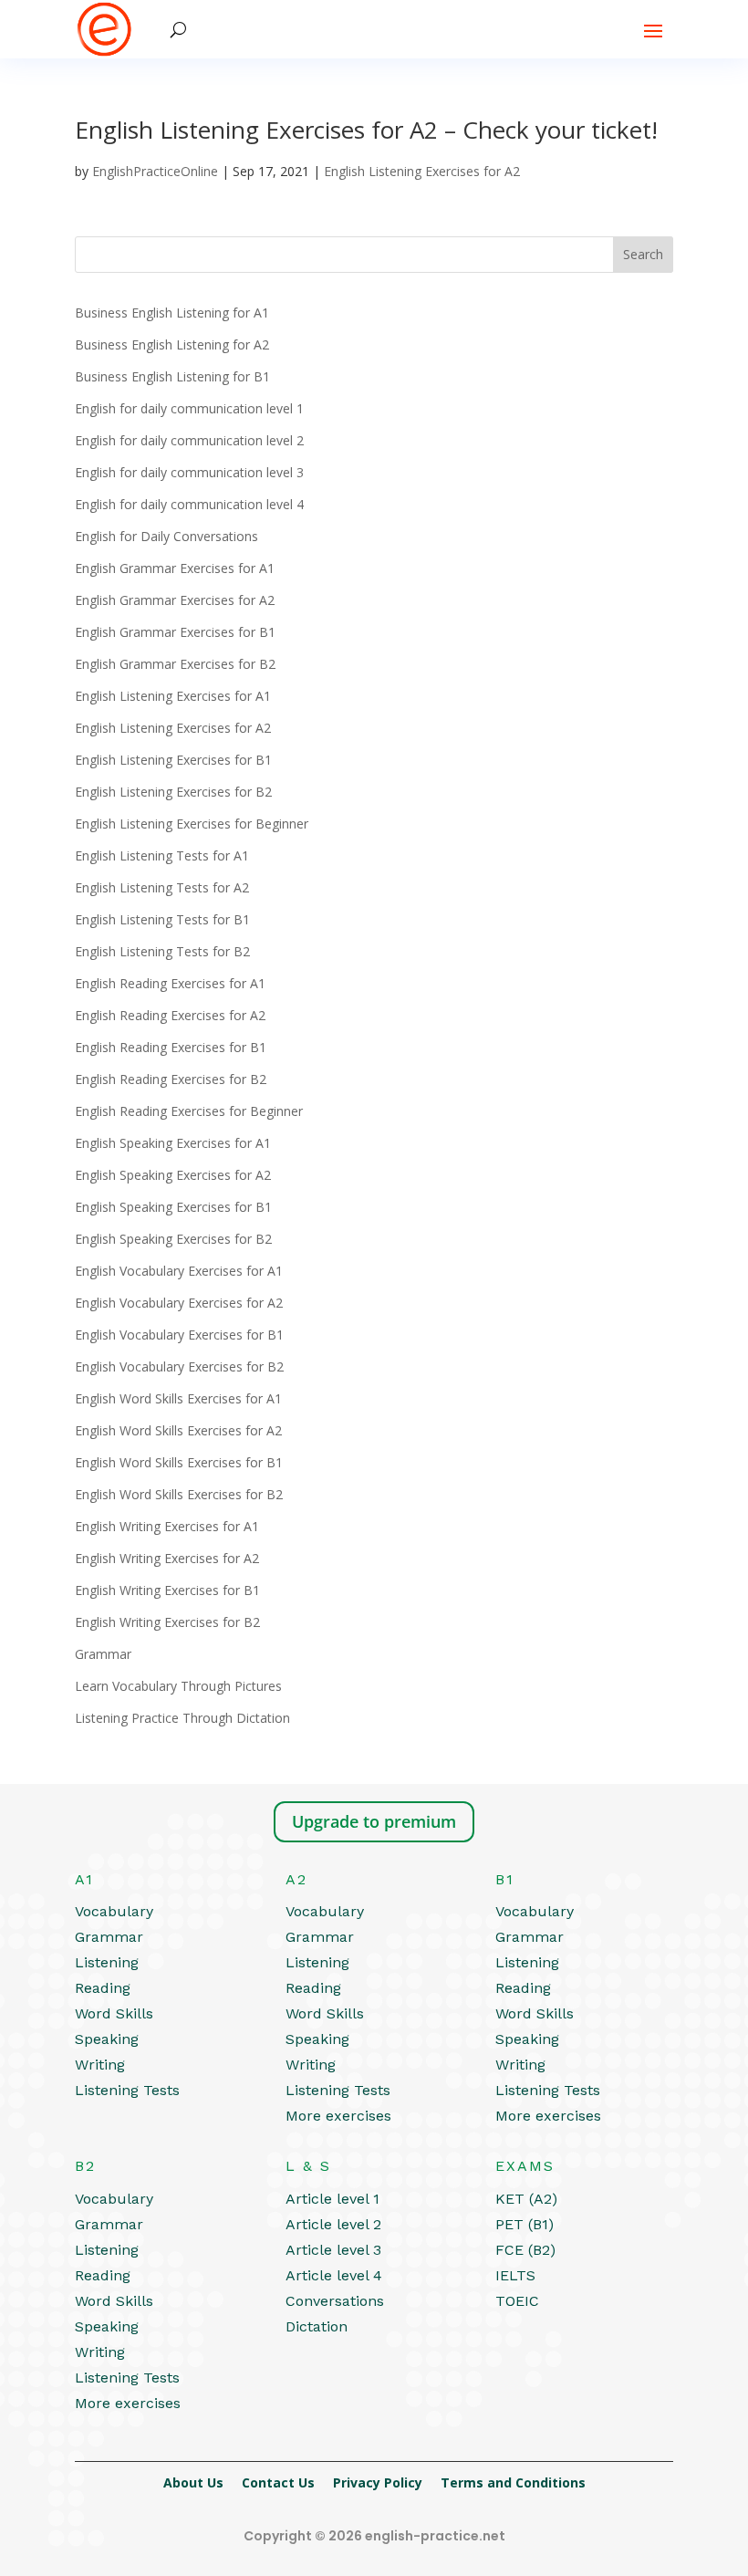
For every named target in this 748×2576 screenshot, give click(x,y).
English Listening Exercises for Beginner (192, 824)
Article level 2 (333, 2224)
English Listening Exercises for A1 (173, 696)
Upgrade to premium (374, 1821)
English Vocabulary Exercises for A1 (179, 1271)
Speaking (107, 2039)
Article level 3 (333, 2250)
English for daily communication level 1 (189, 408)
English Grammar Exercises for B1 (175, 632)
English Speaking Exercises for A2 (173, 1175)
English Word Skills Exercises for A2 (178, 1430)
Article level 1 (332, 2199)
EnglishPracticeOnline (155, 171)
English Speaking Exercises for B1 (173, 1207)
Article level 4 (334, 2275)
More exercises (338, 2116)
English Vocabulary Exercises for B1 (179, 1335)
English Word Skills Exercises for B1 (179, 1462)
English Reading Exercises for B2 (171, 1079)
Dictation (317, 2326)
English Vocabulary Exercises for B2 (179, 1366)
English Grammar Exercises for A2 (175, 600)
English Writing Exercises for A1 (167, 1526)
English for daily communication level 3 (189, 472)
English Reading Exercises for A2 (170, 1015)
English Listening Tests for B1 (162, 919)
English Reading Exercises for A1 (170, 983)
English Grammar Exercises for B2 (175, 664)
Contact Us (278, 2482)
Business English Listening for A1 (172, 313)
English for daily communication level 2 (189, 440)
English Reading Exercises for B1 (171, 1047)
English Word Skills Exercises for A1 (178, 1398)
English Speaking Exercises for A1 (173, 1143)
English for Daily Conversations (166, 536)
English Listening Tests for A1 (162, 855)
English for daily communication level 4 (189, 504)
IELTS (515, 2275)
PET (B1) (525, 2224)
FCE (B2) (525, 2250)
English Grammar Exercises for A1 (175, 568)
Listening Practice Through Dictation (182, 1718)
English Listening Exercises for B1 (173, 760)
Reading (103, 1988)
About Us (193, 2482)
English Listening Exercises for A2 (422, 171)
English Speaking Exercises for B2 (173, 1239)
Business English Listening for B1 (172, 376)
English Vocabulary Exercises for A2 (179, 1303)
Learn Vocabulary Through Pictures (178, 1686)
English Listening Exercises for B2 (173, 792)
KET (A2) (526, 2199)
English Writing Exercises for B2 (167, 1622)
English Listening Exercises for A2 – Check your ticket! (366, 130)
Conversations (335, 2301)
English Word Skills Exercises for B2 (179, 1494)
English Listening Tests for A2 (162, 887)
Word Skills (114, 2013)
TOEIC (517, 2301)
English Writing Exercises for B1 (167, 1590)
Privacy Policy (378, 2482)
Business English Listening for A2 (172, 344)
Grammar (103, 1654)
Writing (100, 2065)
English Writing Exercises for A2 (167, 1558)
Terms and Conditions (513, 2482)
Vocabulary (114, 1911)
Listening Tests (127, 2090)
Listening (107, 1962)
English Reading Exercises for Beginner (189, 1111)
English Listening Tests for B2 (162, 951)
